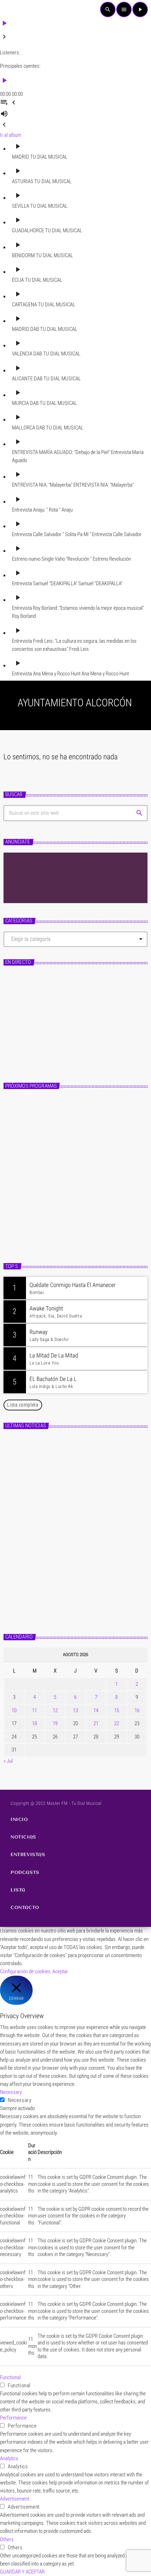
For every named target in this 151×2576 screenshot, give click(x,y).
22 (117, 1723)
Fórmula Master (31, 1041)
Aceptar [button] (60, 1971)
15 (117, 1710)
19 (55, 1723)
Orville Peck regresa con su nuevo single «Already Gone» (89, 1572)
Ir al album (11, 135)
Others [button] (7, 2540)
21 (96, 1723)
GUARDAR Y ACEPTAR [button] (22, 2572)
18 (34, 1723)
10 (14, 1710)
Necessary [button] (11, 2092)
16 (137, 1710)
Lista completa (23, 1405)
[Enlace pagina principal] (16, 9)
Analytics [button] (9, 2458)
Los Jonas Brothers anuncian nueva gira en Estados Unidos (82, 1449)
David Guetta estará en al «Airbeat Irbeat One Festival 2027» (84, 1480)
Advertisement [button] (15, 2499)
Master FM (22, 1029)
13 (75, 1710)
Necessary (19, 2100)
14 (96, 1710)
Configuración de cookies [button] (25, 1971)
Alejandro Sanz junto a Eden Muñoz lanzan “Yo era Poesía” (90, 1603)
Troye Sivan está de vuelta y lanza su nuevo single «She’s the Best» (89, 1541)
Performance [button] (13, 2418)
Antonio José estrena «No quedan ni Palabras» (86, 1510)
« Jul (8, 1761)
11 (34, 1710)
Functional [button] (10, 2377)
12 (55, 1710)
